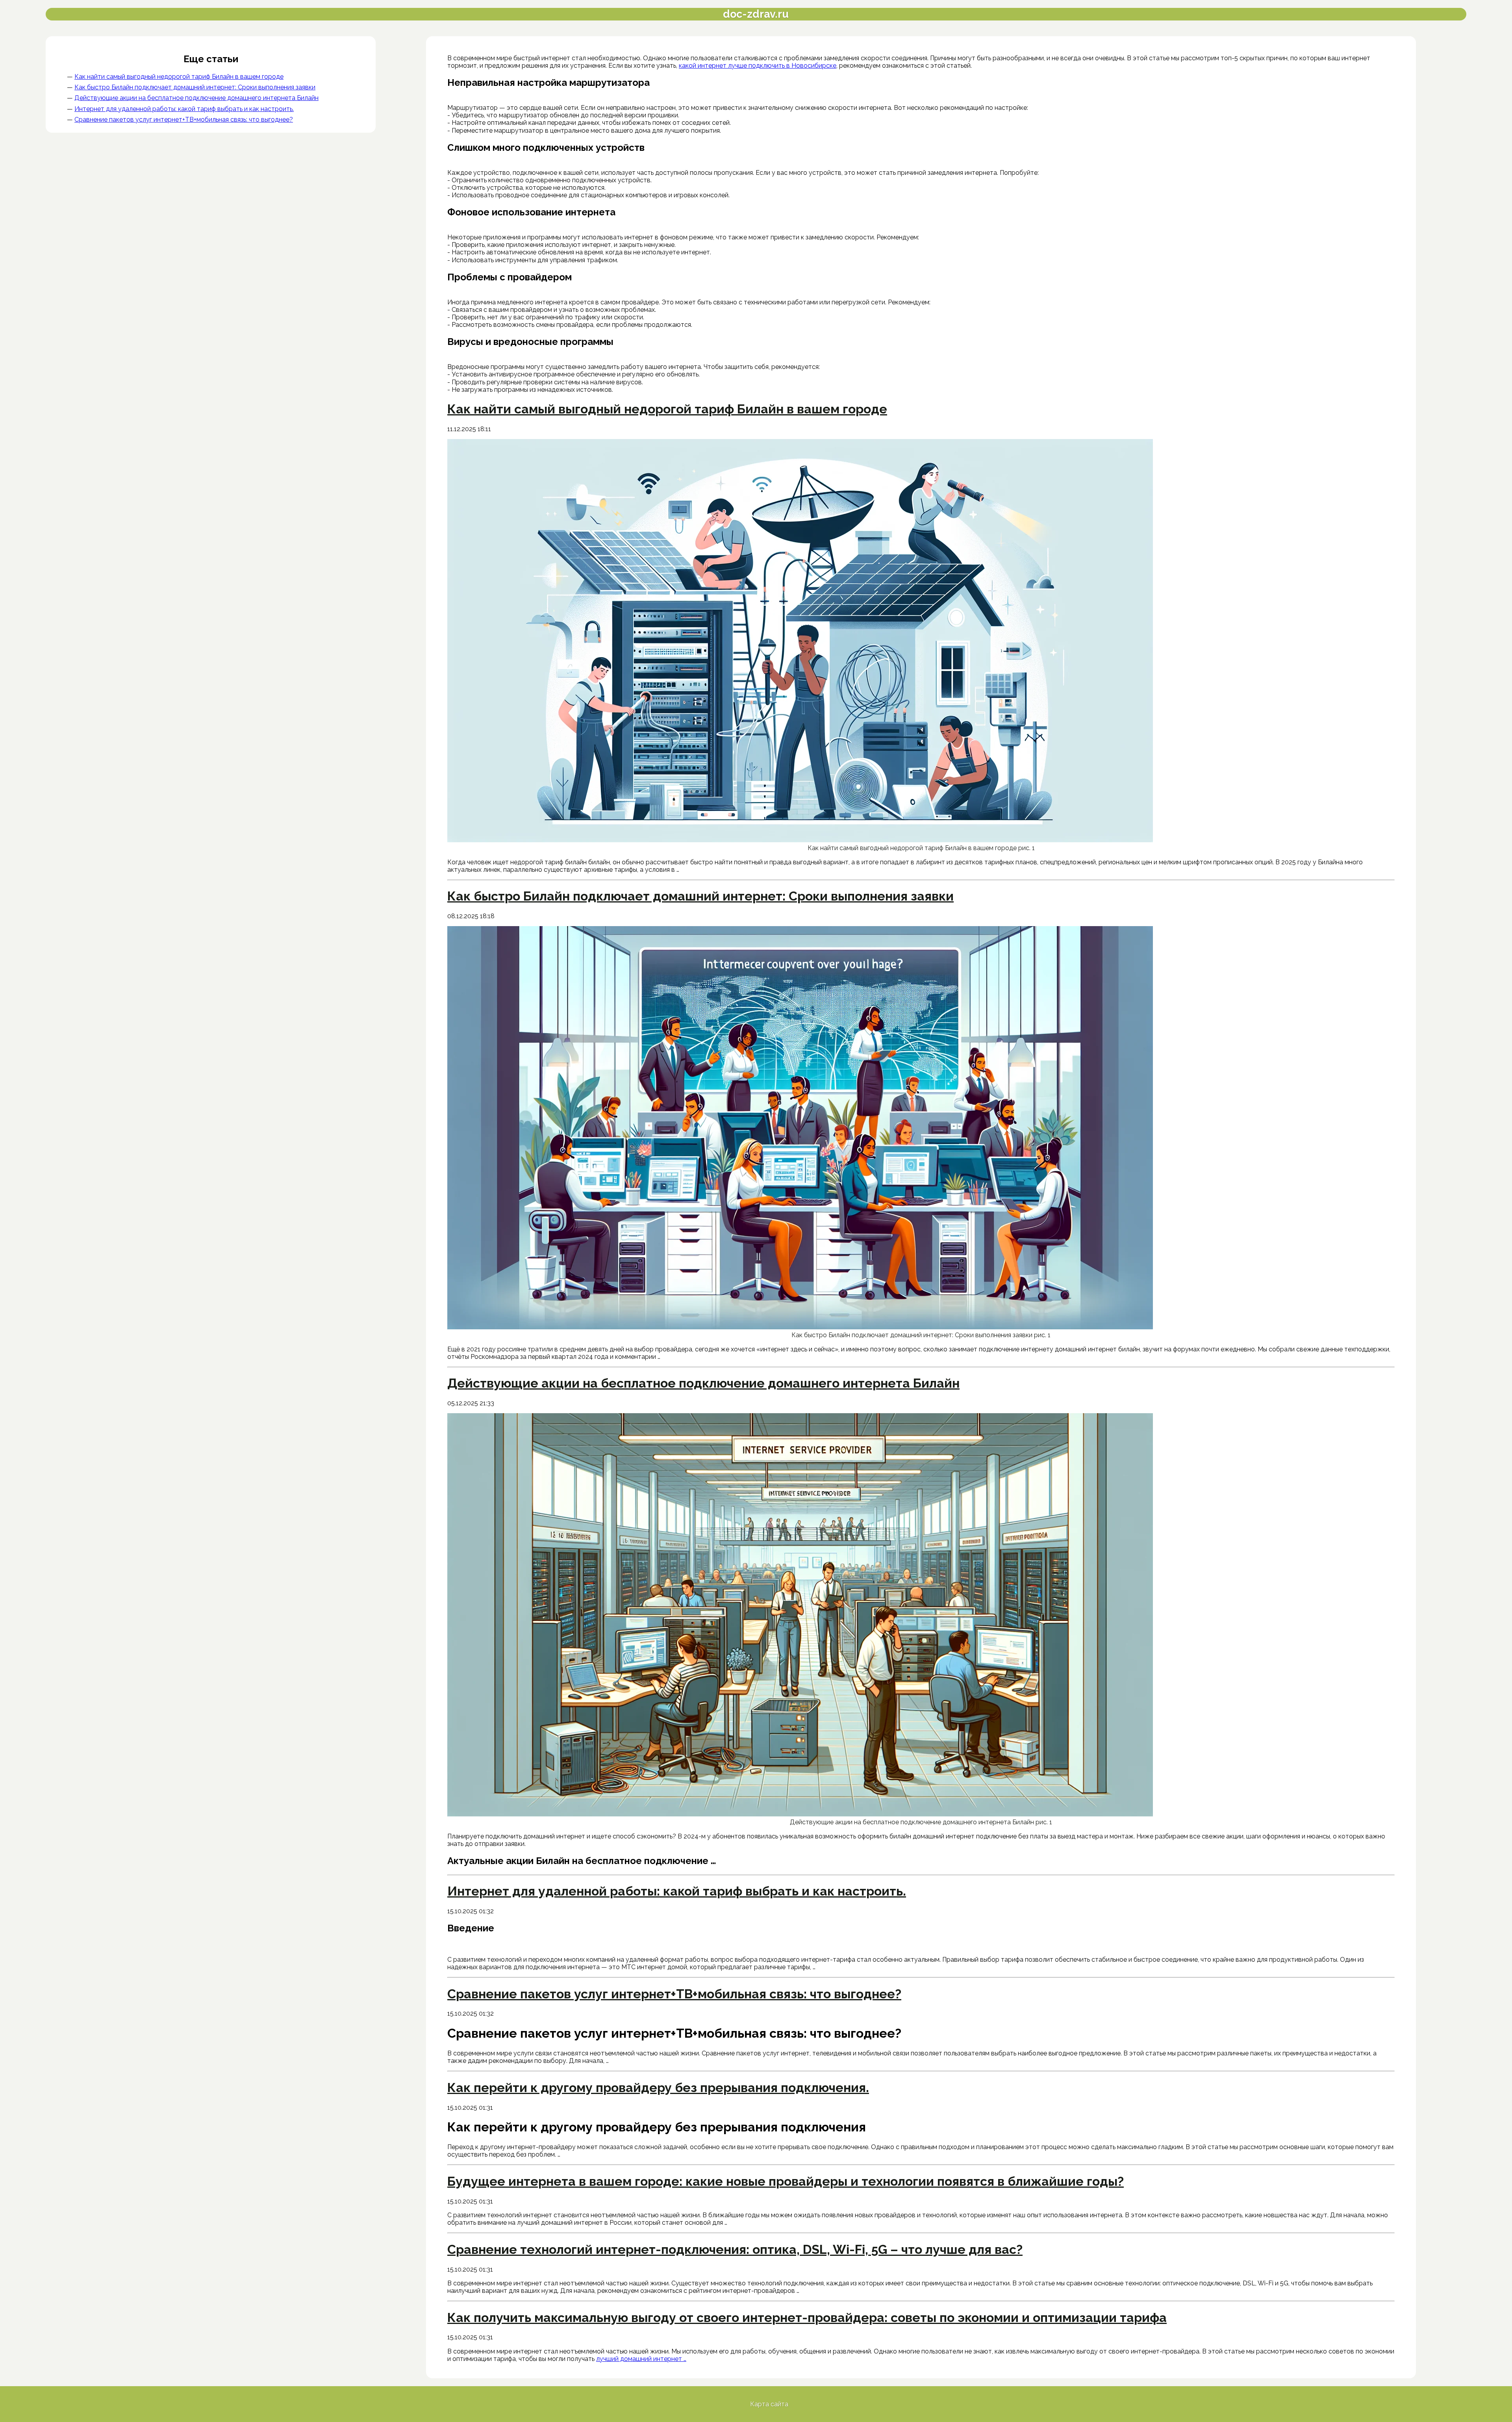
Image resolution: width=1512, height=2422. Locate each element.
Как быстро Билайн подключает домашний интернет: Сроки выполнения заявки (195, 87)
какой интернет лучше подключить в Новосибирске (758, 66)
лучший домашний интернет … (641, 2359)
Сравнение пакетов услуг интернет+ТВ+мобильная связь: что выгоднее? (184, 120)
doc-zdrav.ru (756, 14)
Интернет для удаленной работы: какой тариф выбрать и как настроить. (184, 109)
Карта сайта (769, 2404)
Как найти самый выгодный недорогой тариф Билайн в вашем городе (179, 77)
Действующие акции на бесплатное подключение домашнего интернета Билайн (196, 98)
